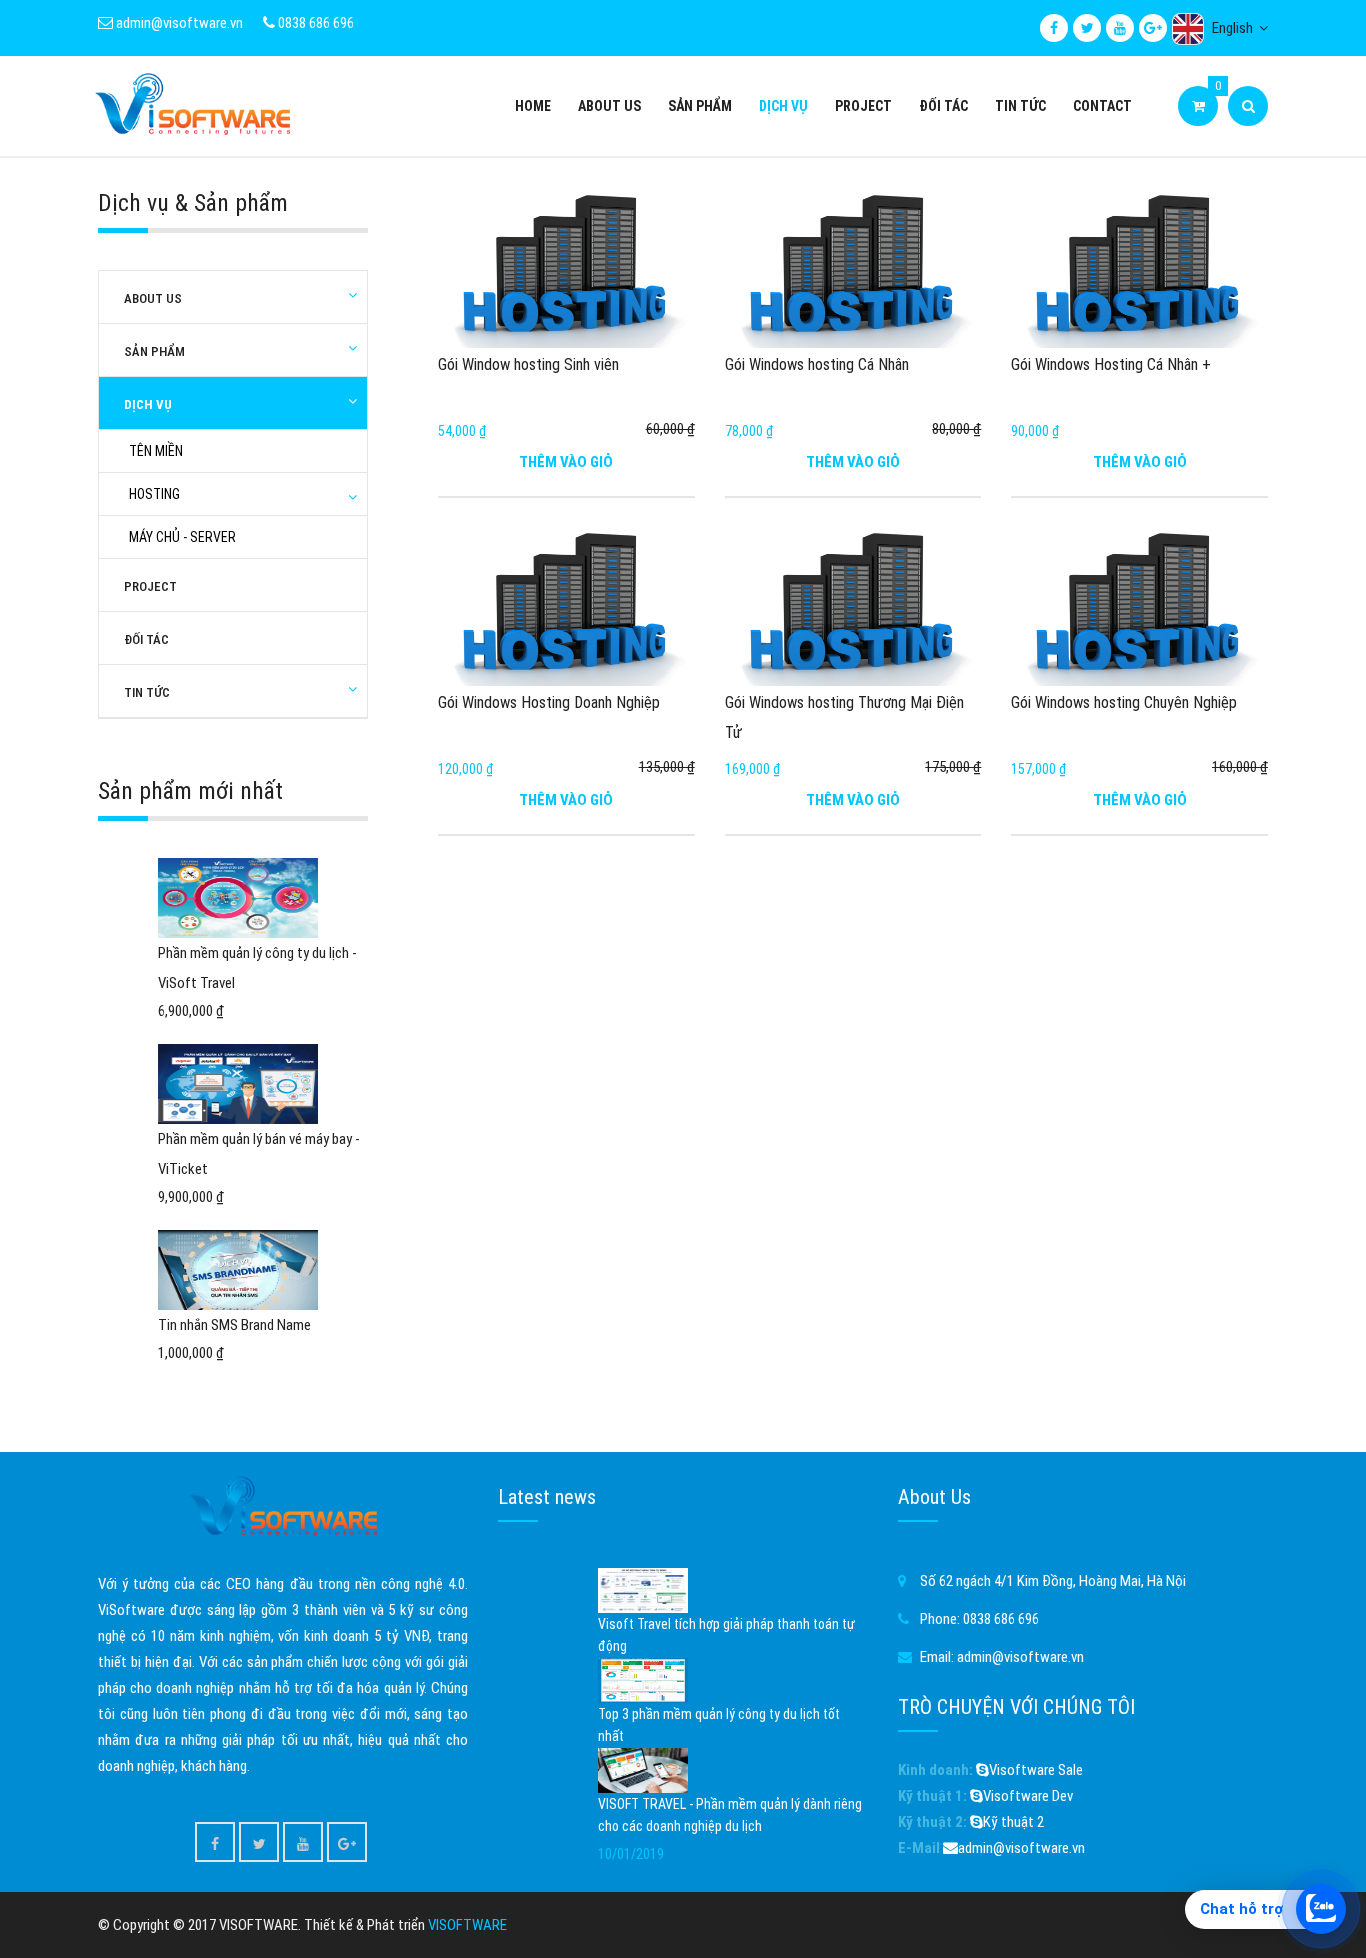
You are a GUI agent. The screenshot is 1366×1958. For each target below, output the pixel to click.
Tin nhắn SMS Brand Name (234, 1325)
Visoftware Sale (1036, 1770)
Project (863, 106)
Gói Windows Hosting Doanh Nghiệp (549, 702)
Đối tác (943, 106)
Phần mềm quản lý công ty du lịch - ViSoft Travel (257, 968)
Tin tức (1020, 106)
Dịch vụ (783, 106)
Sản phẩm (700, 106)
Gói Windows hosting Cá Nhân (817, 364)
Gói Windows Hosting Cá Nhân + (1111, 364)
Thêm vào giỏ (566, 462)
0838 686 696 (314, 23)
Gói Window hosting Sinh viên (528, 364)
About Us (609, 106)
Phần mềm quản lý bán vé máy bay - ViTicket (259, 1154)
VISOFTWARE (467, 1925)
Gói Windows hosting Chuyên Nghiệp (1124, 702)
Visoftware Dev (1028, 1796)
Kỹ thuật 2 (1013, 1822)
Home (533, 106)
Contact (1102, 106)
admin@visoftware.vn (178, 23)
